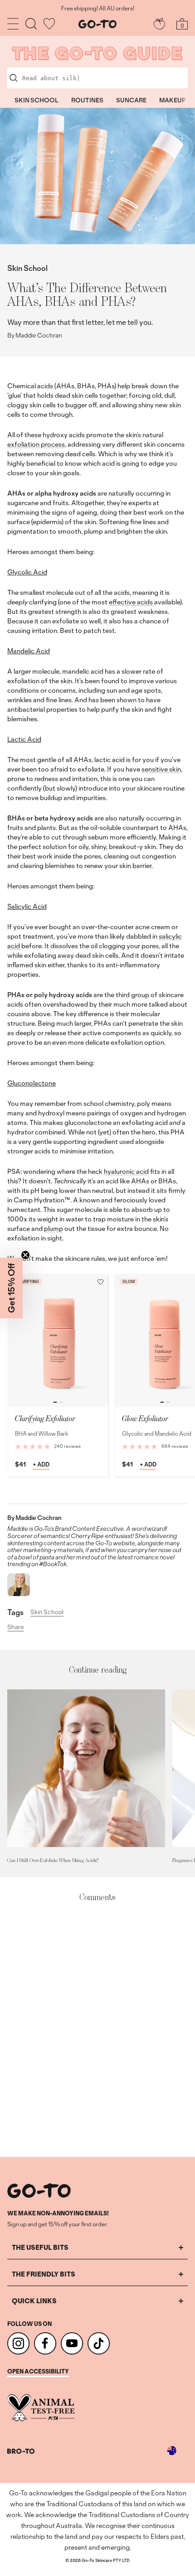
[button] (100, 1282)
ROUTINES (87, 100)
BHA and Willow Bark (42, 1434)
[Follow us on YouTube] (72, 2343)
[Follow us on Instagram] (18, 2343)
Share (16, 1627)
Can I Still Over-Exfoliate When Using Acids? (53, 1860)
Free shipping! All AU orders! (98, 9)
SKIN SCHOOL (37, 100)
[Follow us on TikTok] (99, 2343)
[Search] (31, 24)
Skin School (27, 268)
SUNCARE (131, 100)
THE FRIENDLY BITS (44, 2274)
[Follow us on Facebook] (45, 2343)
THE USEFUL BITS (40, 2247)
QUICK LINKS (34, 2301)
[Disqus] (97, 2030)
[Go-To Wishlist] (49, 24)
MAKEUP (173, 100)
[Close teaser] (25, 1255)
